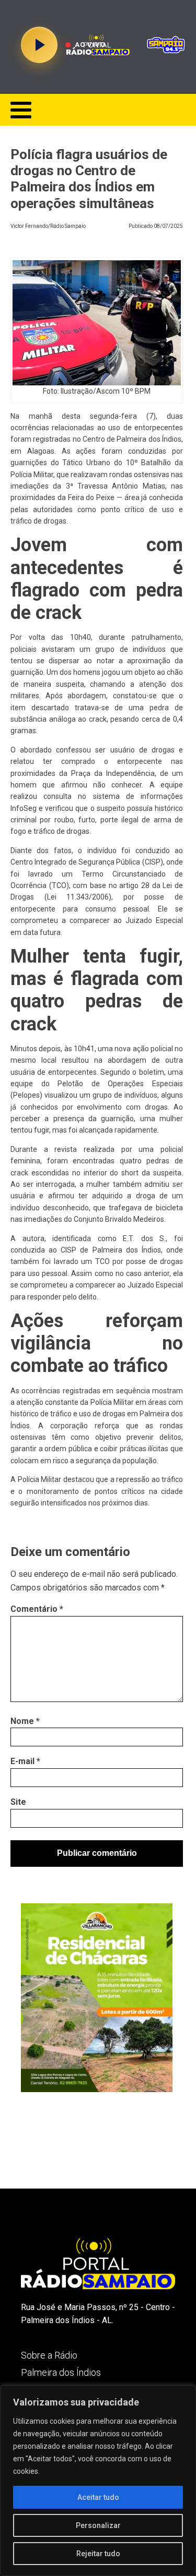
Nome (25, 1721)
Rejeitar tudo (98, 2554)
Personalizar (98, 2525)
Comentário (37, 1609)
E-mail (25, 1761)
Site (18, 1802)
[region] (98, 2481)
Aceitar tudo (98, 2497)
